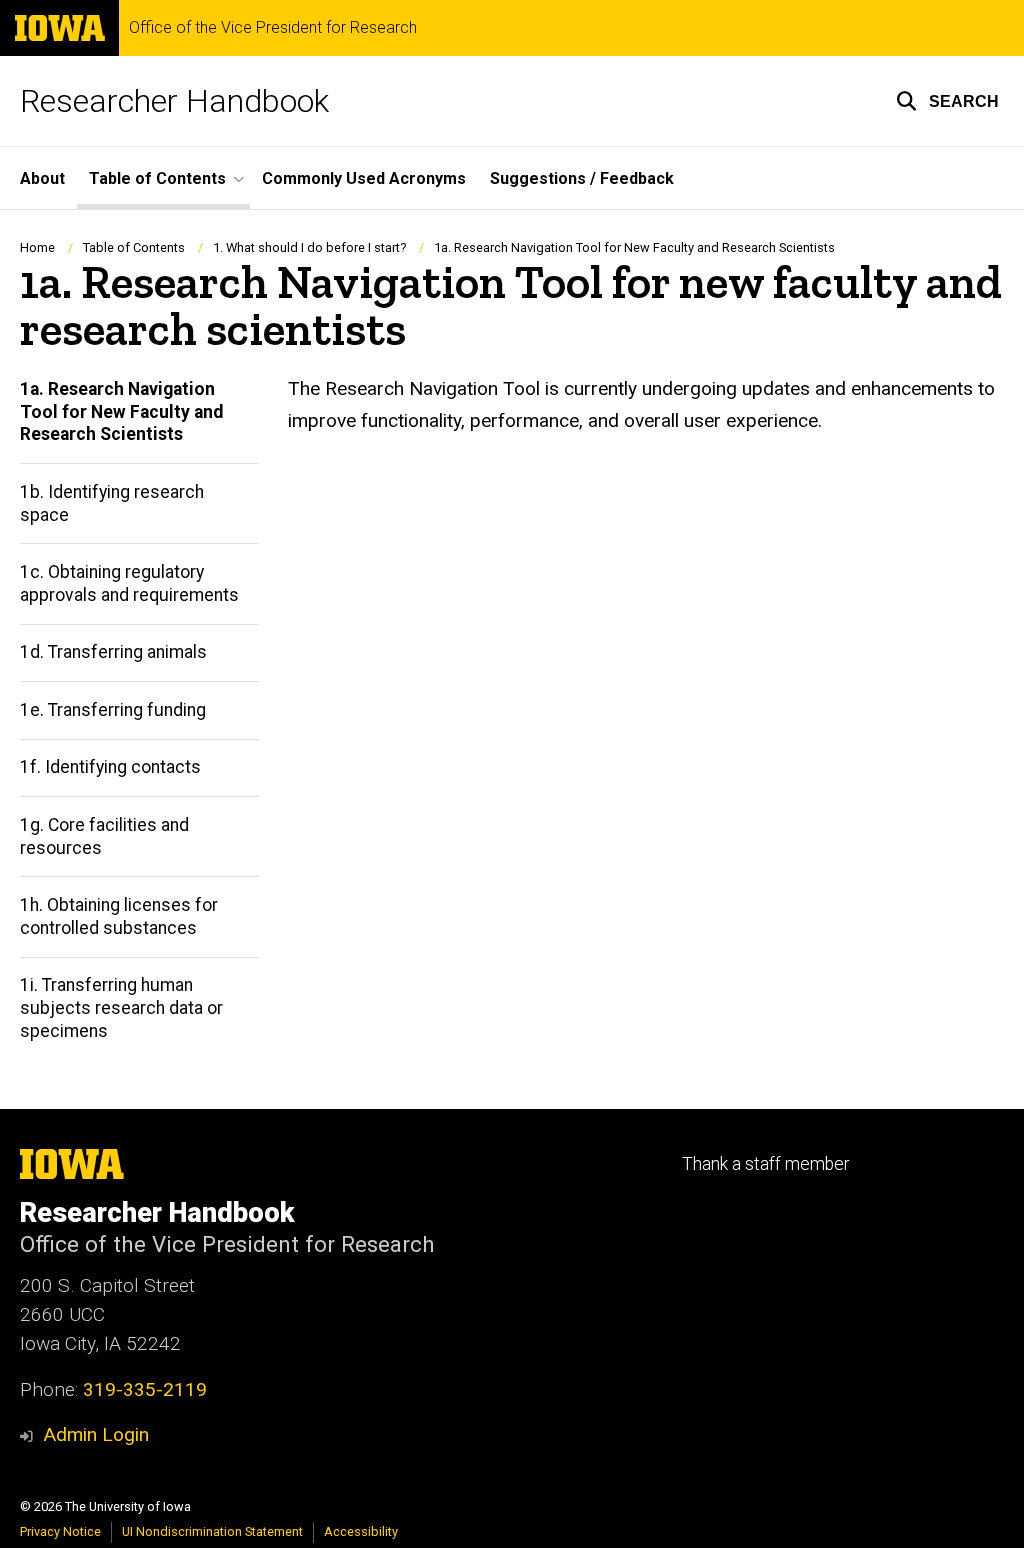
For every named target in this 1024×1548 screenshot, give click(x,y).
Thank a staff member (765, 1164)
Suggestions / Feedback (582, 178)
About (42, 178)
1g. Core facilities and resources (104, 836)
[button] (947, 101)
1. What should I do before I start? (309, 247)
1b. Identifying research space (112, 503)
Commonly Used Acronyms (364, 178)
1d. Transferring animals (113, 652)
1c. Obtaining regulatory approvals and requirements (129, 583)
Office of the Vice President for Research (273, 28)
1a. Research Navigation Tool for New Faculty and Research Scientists (121, 412)
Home (37, 247)
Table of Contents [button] (157, 178)
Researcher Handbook (174, 101)
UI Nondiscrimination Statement (212, 1531)
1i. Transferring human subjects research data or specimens (121, 1008)
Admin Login (96, 1434)
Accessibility (361, 1531)
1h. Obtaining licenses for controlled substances (119, 916)
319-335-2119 (145, 1389)
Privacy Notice (60, 1531)
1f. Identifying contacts (110, 767)
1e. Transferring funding (113, 710)
